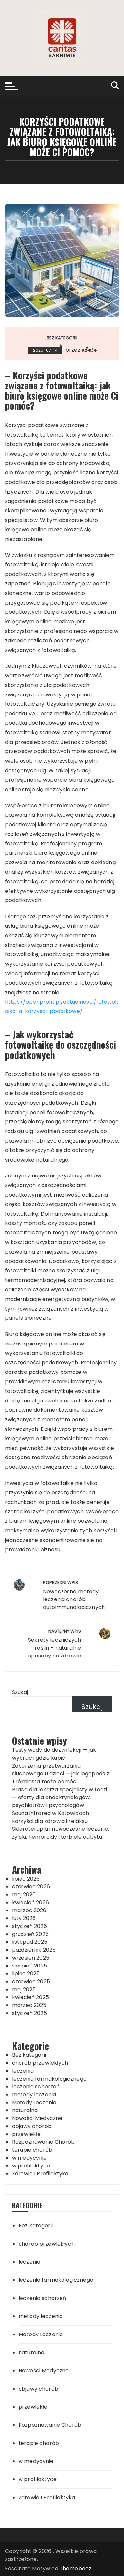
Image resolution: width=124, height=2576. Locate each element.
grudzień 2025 (30, 1934)
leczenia (23, 2071)
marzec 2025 (29, 2005)
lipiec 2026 (26, 1879)
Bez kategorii (62, 338)
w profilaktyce (31, 2166)
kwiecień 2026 (30, 1902)
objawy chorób (32, 2126)
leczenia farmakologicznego (49, 2079)
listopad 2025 (30, 1942)
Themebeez (75, 2569)
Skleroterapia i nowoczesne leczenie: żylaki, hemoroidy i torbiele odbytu (61, 1833)
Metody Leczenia (34, 2102)
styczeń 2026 (29, 1926)
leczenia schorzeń (36, 2087)
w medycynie (29, 2158)
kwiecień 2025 (30, 1997)
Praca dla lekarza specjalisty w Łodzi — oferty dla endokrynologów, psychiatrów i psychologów (60, 1797)
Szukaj (20, 1692)
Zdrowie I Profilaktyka (40, 2174)
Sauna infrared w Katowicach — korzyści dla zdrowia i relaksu (53, 1817)
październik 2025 (34, 1950)
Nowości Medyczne (37, 2118)
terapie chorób (32, 2150)
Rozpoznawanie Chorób (43, 2142)
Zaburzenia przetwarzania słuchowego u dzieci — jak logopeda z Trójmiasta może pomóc (61, 1774)
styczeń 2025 (29, 2013)
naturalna (25, 2110)
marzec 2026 (29, 1910)
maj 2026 (24, 1895)
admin (89, 349)
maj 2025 (24, 1989)
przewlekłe (26, 2134)
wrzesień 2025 (31, 1958)
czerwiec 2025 (31, 1982)
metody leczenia (34, 2095)
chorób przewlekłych (40, 2063)
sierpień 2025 (29, 1966)
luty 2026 (24, 1918)
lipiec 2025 (26, 1974)
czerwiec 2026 (31, 1887)
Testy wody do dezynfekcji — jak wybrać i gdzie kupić (54, 1754)
